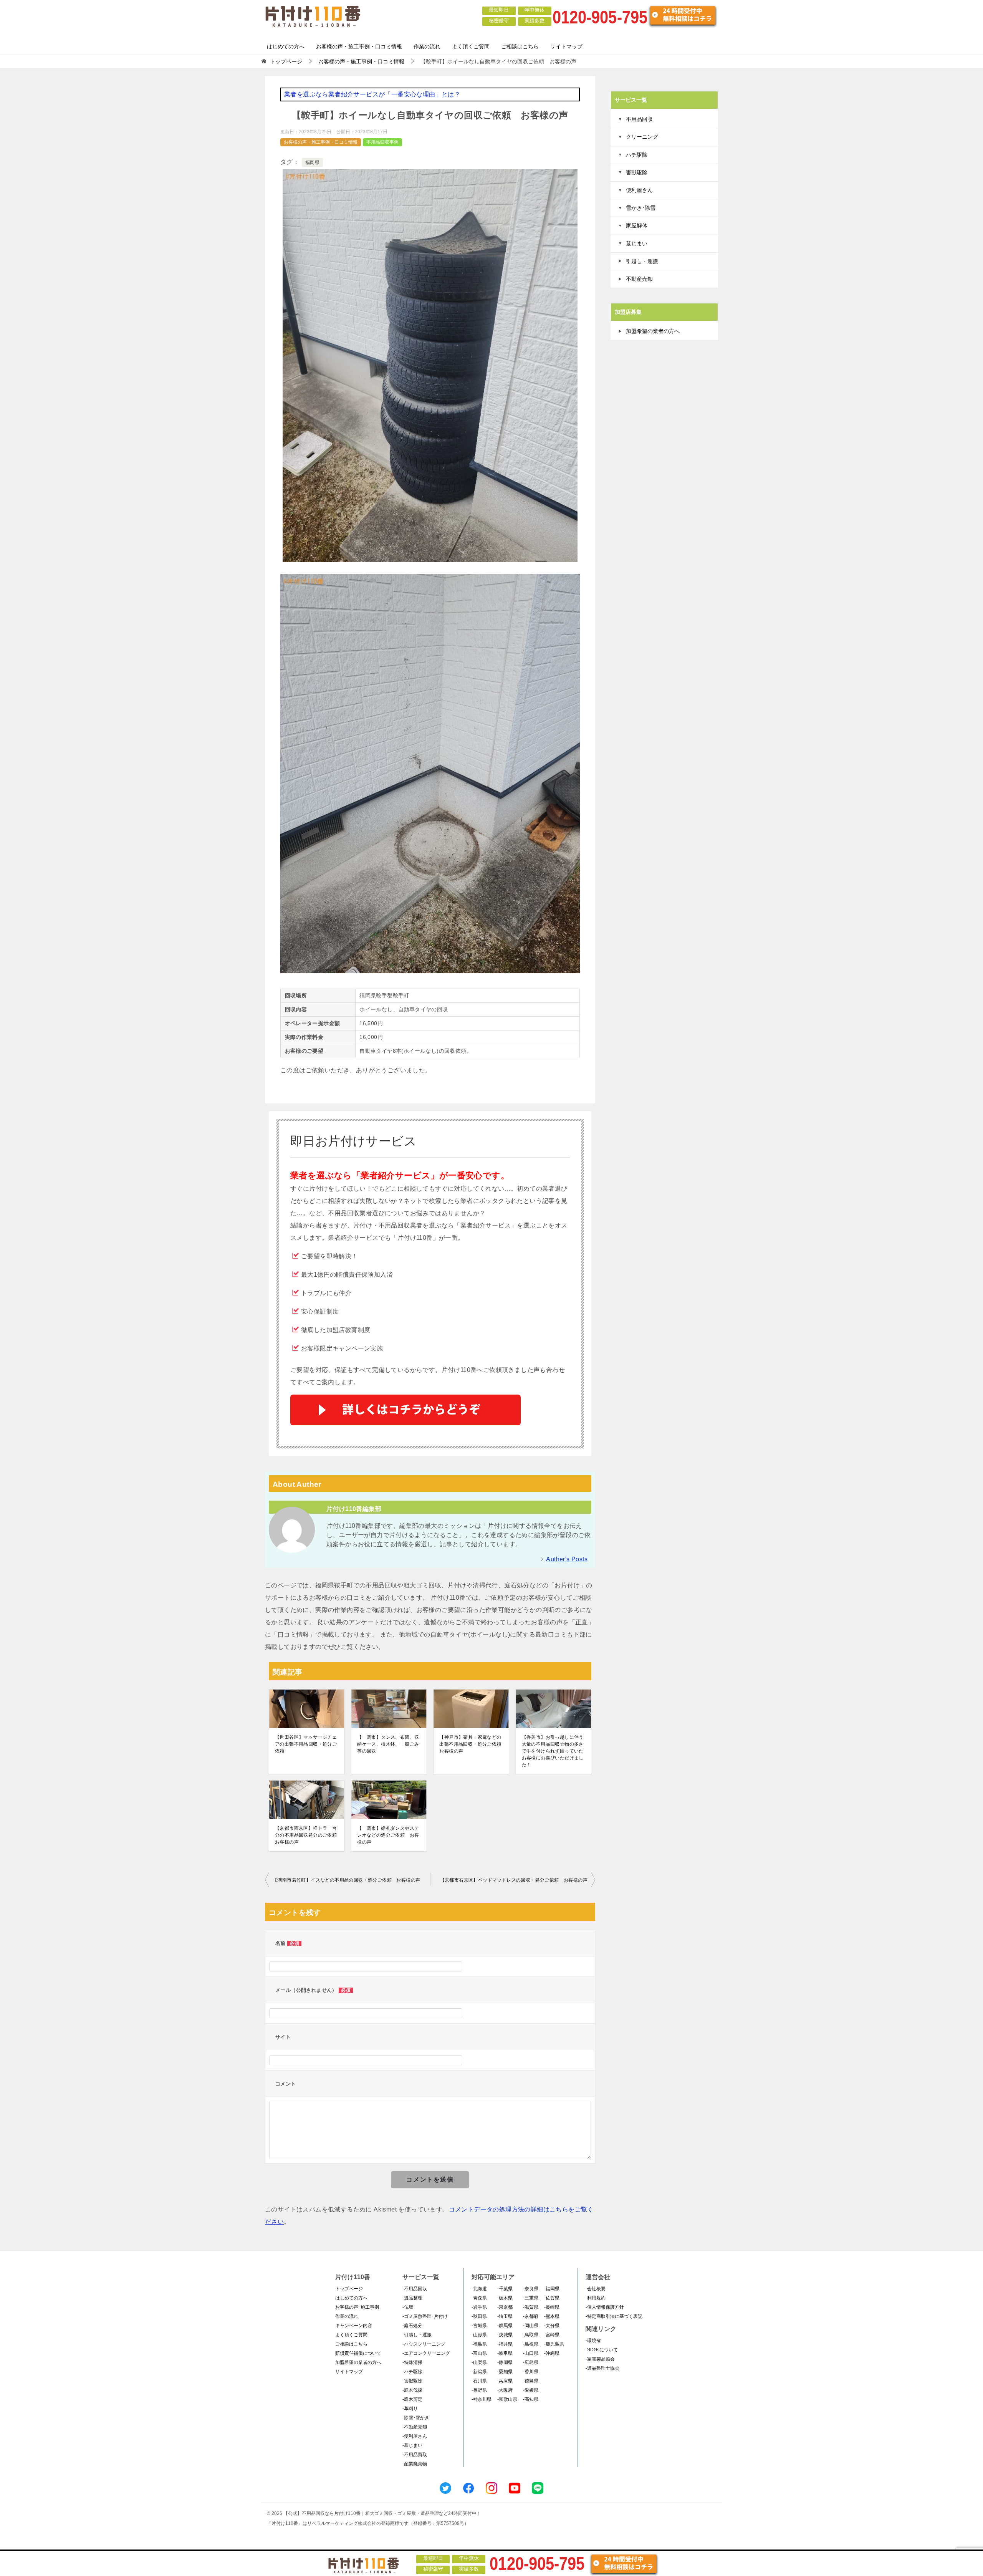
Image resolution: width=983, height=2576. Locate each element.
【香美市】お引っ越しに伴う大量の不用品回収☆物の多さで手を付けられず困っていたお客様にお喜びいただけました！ (553, 1751)
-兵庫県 (505, 2381)
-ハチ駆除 (412, 2372)
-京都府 (531, 2316)
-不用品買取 (415, 2455)
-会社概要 (596, 2289)
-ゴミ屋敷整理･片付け (425, 2316)
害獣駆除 (637, 172)
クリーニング (642, 137)
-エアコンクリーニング (426, 2353)
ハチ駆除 (637, 155)
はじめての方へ (286, 46)
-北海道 (479, 2289)
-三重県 (531, 2298)
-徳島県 (531, 2381)
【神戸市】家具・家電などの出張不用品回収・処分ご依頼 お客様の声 (471, 1744)
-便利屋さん (415, 2436)
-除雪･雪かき (416, 2418)
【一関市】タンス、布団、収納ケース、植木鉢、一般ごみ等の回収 (388, 1744)
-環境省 (593, 2341)
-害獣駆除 (412, 2381)
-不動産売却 (415, 2427)
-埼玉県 (505, 2316)
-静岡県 (505, 2362)
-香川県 (531, 2372)
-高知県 (531, 2399)
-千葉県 (505, 2289)
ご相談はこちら (520, 46)
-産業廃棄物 (415, 2464)
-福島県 (479, 2344)
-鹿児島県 (554, 2344)
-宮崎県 (552, 2335)
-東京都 (505, 2307)
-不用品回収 (415, 2289)
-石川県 (479, 2381)
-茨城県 (505, 2335)
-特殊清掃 (412, 2362)
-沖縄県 (552, 2353)
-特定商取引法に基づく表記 (614, 2316)
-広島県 (531, 2362)
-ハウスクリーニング (424, 2344)
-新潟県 (479, 2372)
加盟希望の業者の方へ (653, 331)
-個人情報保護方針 (605, 2307)
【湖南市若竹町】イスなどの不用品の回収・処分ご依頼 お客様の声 (346, 1880)
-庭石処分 (412, 2326)
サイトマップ (566, 46)
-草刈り (410, 2409)
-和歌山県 (507, 2399)
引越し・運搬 (642, 261)
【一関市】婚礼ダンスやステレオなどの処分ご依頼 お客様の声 (388, 1835)
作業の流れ (427, 46)
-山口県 (531, 2353)
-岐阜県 (505, 2353)
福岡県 (312, 162)
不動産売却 (639, 279)
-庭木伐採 (412, 2390)
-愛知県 (505, 2372)
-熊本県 (552, 2316)
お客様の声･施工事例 (357, 2307)
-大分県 (552, 2326)
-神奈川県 (482, 2399)
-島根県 (531, 2344)
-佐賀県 (552, 2298)
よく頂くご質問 (471, 46)
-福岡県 (552, 2289)
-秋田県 (479, 2316)
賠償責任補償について (358, 2353)
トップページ (349, 2289)
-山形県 (479, 2335)
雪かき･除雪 (641, 208)
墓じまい (637, 244)
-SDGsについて (602, 2350)
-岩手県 (479, 2307)
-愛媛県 (531, 2390)
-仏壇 (408, 2307)
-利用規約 (596, 2298)
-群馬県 (505, 2326)
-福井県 (505, 2344)
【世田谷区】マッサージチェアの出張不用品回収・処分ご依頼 (306, 1744)
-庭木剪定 (412, 2399)
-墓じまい (412, 2445)
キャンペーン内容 (354, 2326)
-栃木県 (505, 2298)
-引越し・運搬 (417, 2335)
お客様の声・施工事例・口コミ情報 (359, 46)
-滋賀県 (531, 2307)
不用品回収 (639, 119)
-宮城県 (479, 2326)
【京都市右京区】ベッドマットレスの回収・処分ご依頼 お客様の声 (514, 1880)
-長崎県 (552, 2307)
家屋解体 (637, 225)
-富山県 (479, 2353)
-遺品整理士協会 (602, 2368)
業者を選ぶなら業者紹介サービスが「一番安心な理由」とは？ (372, 94)
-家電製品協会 (600, 2359)
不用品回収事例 (382, 142)
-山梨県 (479, 2362)
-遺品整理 (412, 2298)
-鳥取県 (531, 2335)
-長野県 (479, 2390)
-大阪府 (505, 2390)
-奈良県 (531, 2289)
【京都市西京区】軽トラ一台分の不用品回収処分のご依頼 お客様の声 (307, 1835)
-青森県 (479, 2298)
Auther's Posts (567, 1559)
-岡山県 (531, 2326)
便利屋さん (639, 190)
